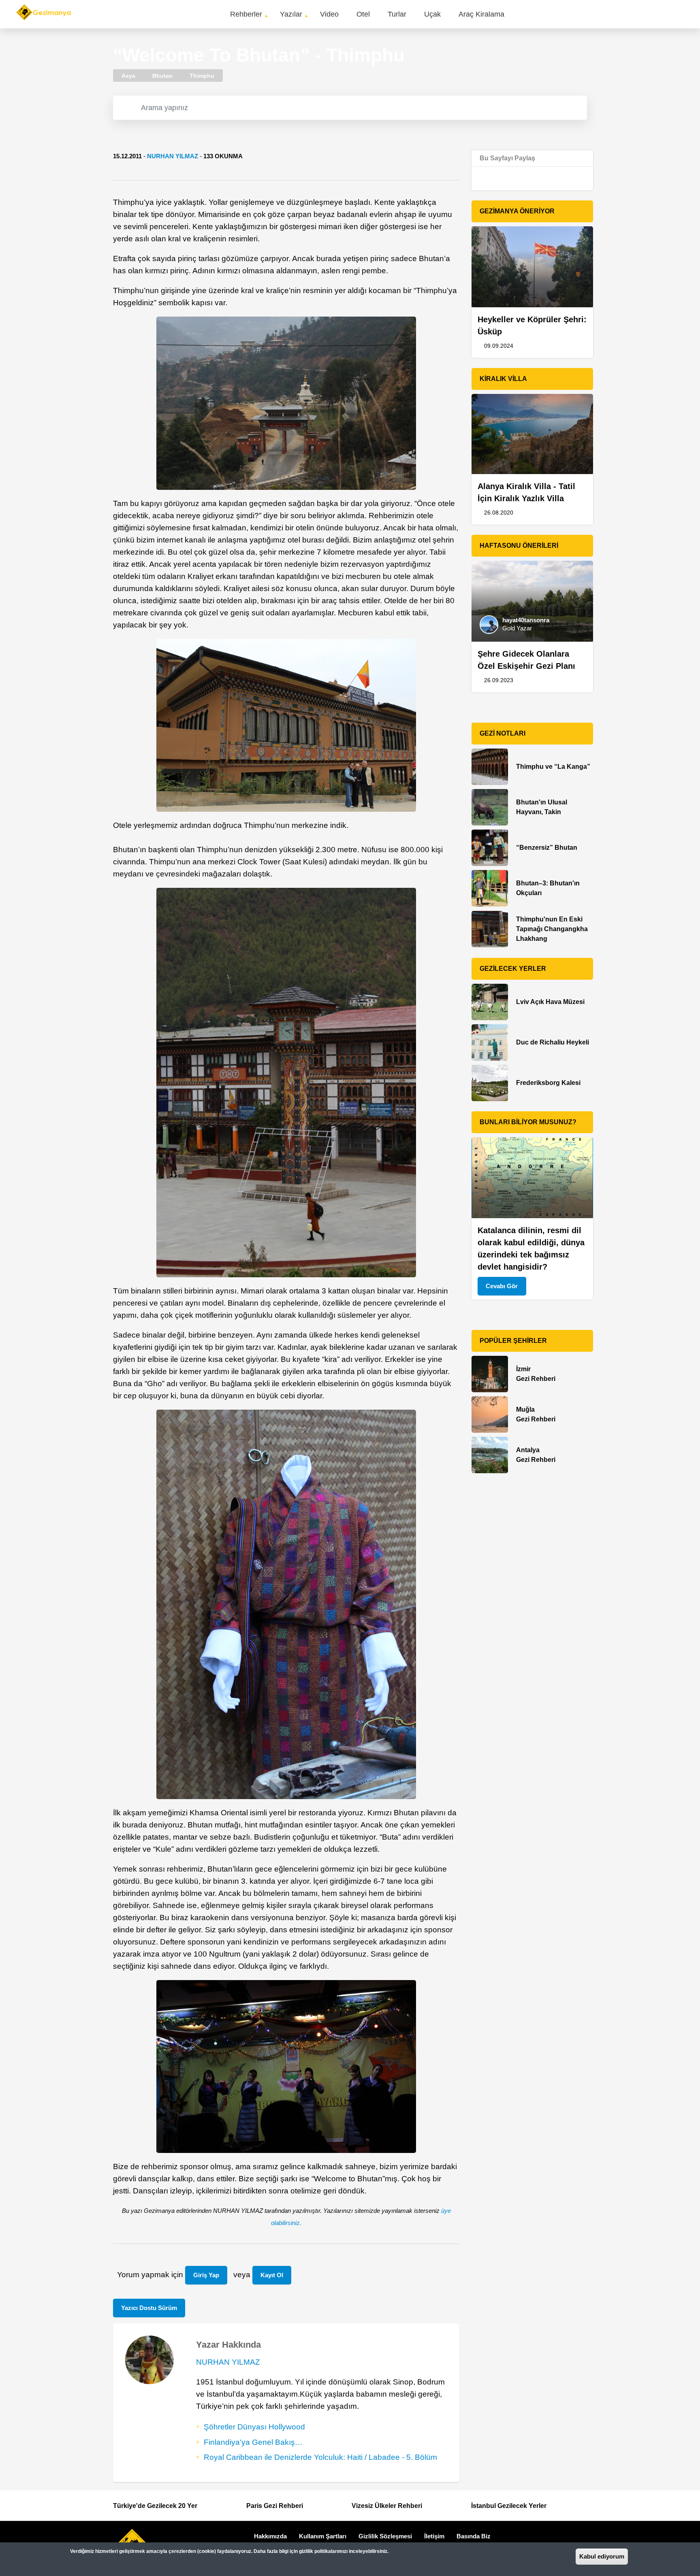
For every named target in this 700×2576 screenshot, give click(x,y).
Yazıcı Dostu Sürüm (149, 2308)
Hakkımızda (270, 2536)
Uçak (432, 14)
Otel (363, 14)
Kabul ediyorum (602, 2556)
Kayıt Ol (272, 2275)
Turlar (397, 14)
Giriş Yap (206, 2275)
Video (329, 14)
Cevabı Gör (502, 1286)
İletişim (434, 2536)
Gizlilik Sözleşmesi (385, 2536)
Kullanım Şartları (323, 2536)
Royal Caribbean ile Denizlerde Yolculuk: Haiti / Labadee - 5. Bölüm (320, 2457)
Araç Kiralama (481, 14)
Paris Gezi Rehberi (275, 2506)
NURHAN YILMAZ (173, 156)
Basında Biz (474, 2536)
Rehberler (246, 14)
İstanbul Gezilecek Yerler (509, 2506)
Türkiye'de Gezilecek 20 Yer (155, 2506)
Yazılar (291, 14)
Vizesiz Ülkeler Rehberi (387, 2506)
